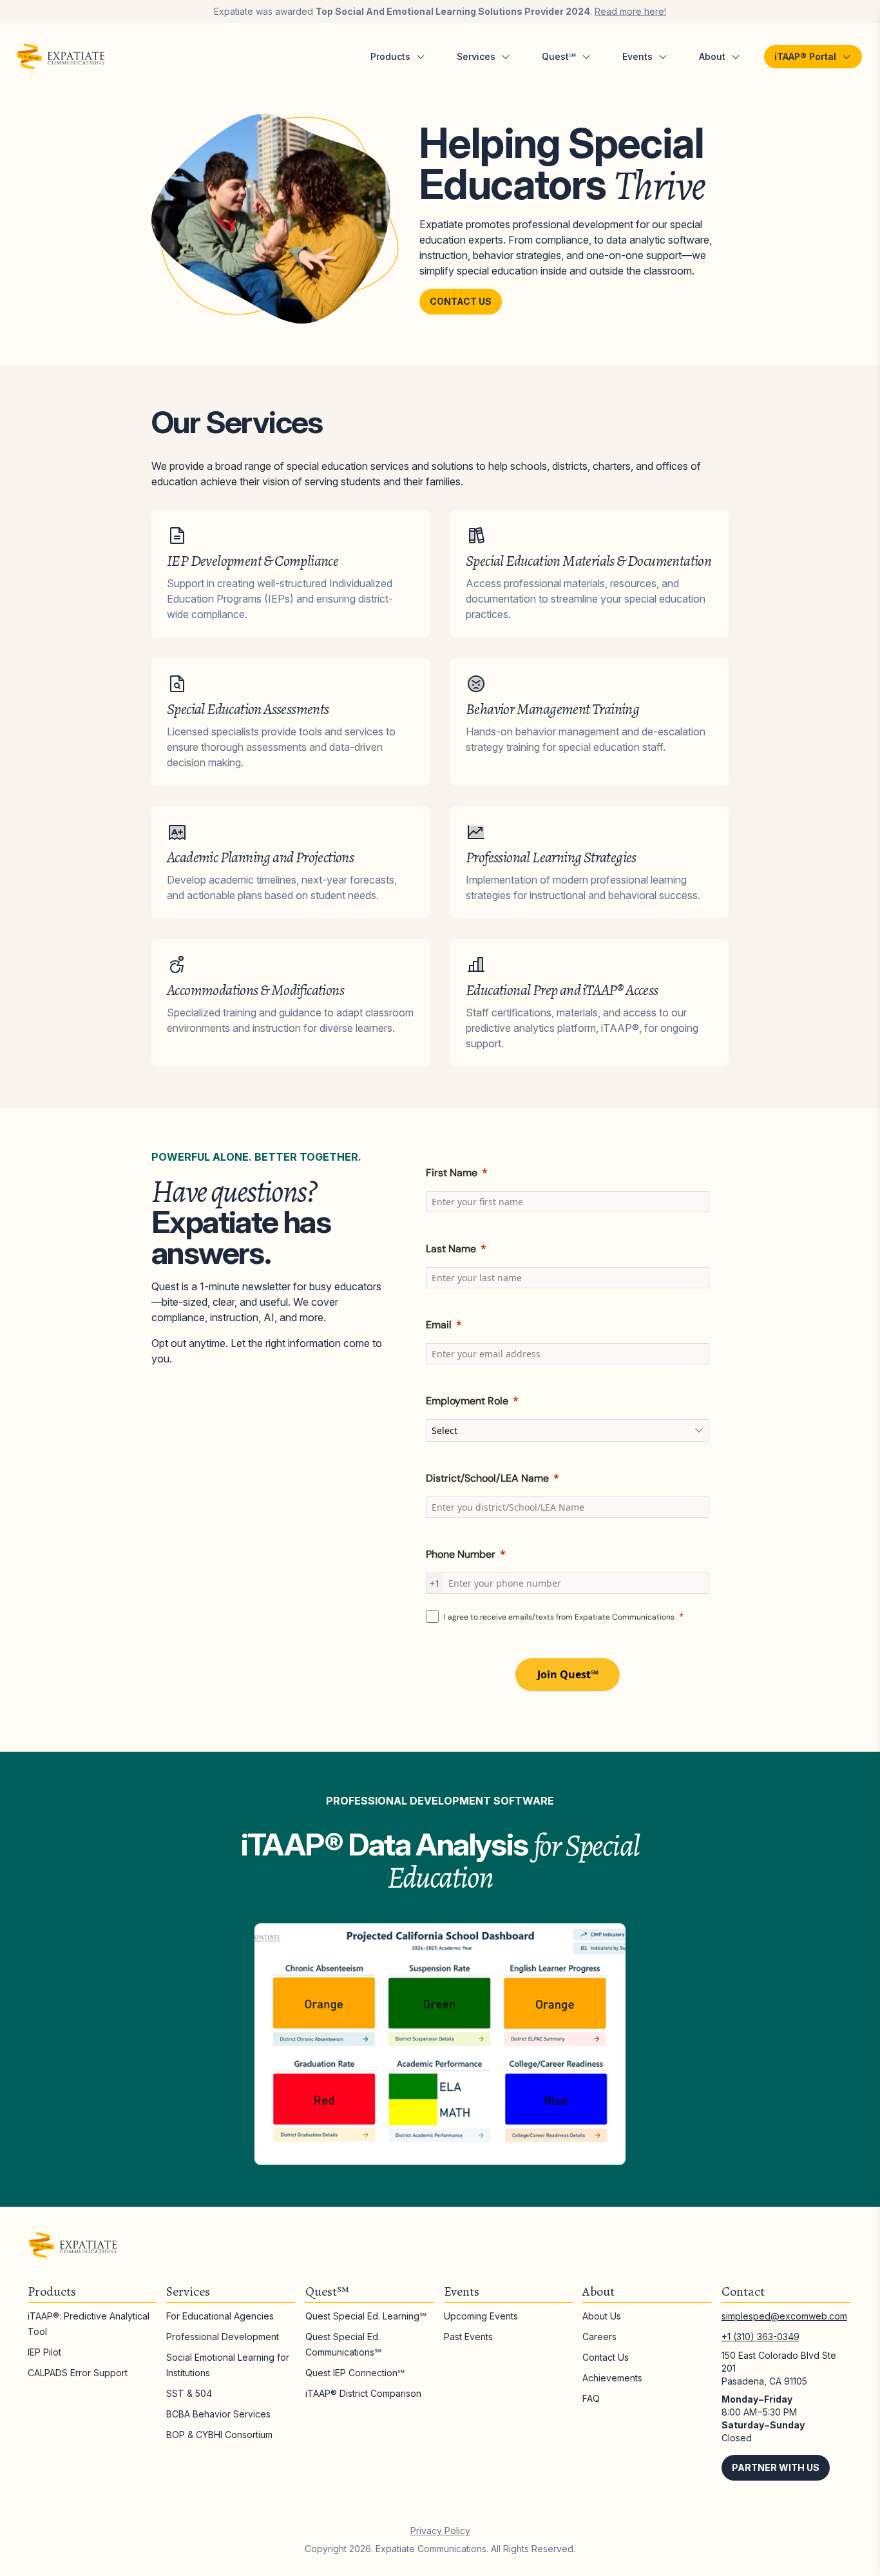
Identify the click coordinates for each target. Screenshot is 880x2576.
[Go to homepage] (61, 57)
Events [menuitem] (637, 56)
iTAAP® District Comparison (363, 2393)
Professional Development (223, 2337)
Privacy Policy (440, 2531)
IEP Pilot (44, 2352)
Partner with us (776, 2467)
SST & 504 (189, 2393)
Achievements (612, 2378)
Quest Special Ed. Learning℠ (366, 2316)
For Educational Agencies (220, 2316)
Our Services (237, 422)
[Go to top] (841, 2537)
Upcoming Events (481, 2316)
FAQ (591, 2398)
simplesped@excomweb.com (784, 2316)
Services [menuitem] (476, 56)
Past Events (468, 2337)
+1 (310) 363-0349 (760, 2337)
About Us (602, 2316)
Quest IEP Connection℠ (355, 2373)
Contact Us (461, 301)
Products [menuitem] (390, 56)
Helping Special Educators (562, 163)
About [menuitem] (712, 56)
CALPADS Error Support (78, 2373)
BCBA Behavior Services (218, 2414)
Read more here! (630, 11)
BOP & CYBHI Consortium (219, 2435)
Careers (599, 2337)
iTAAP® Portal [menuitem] (805, 56)
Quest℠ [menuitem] (559, 56)
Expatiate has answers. (241, 1221)
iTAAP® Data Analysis (440, 1860)
